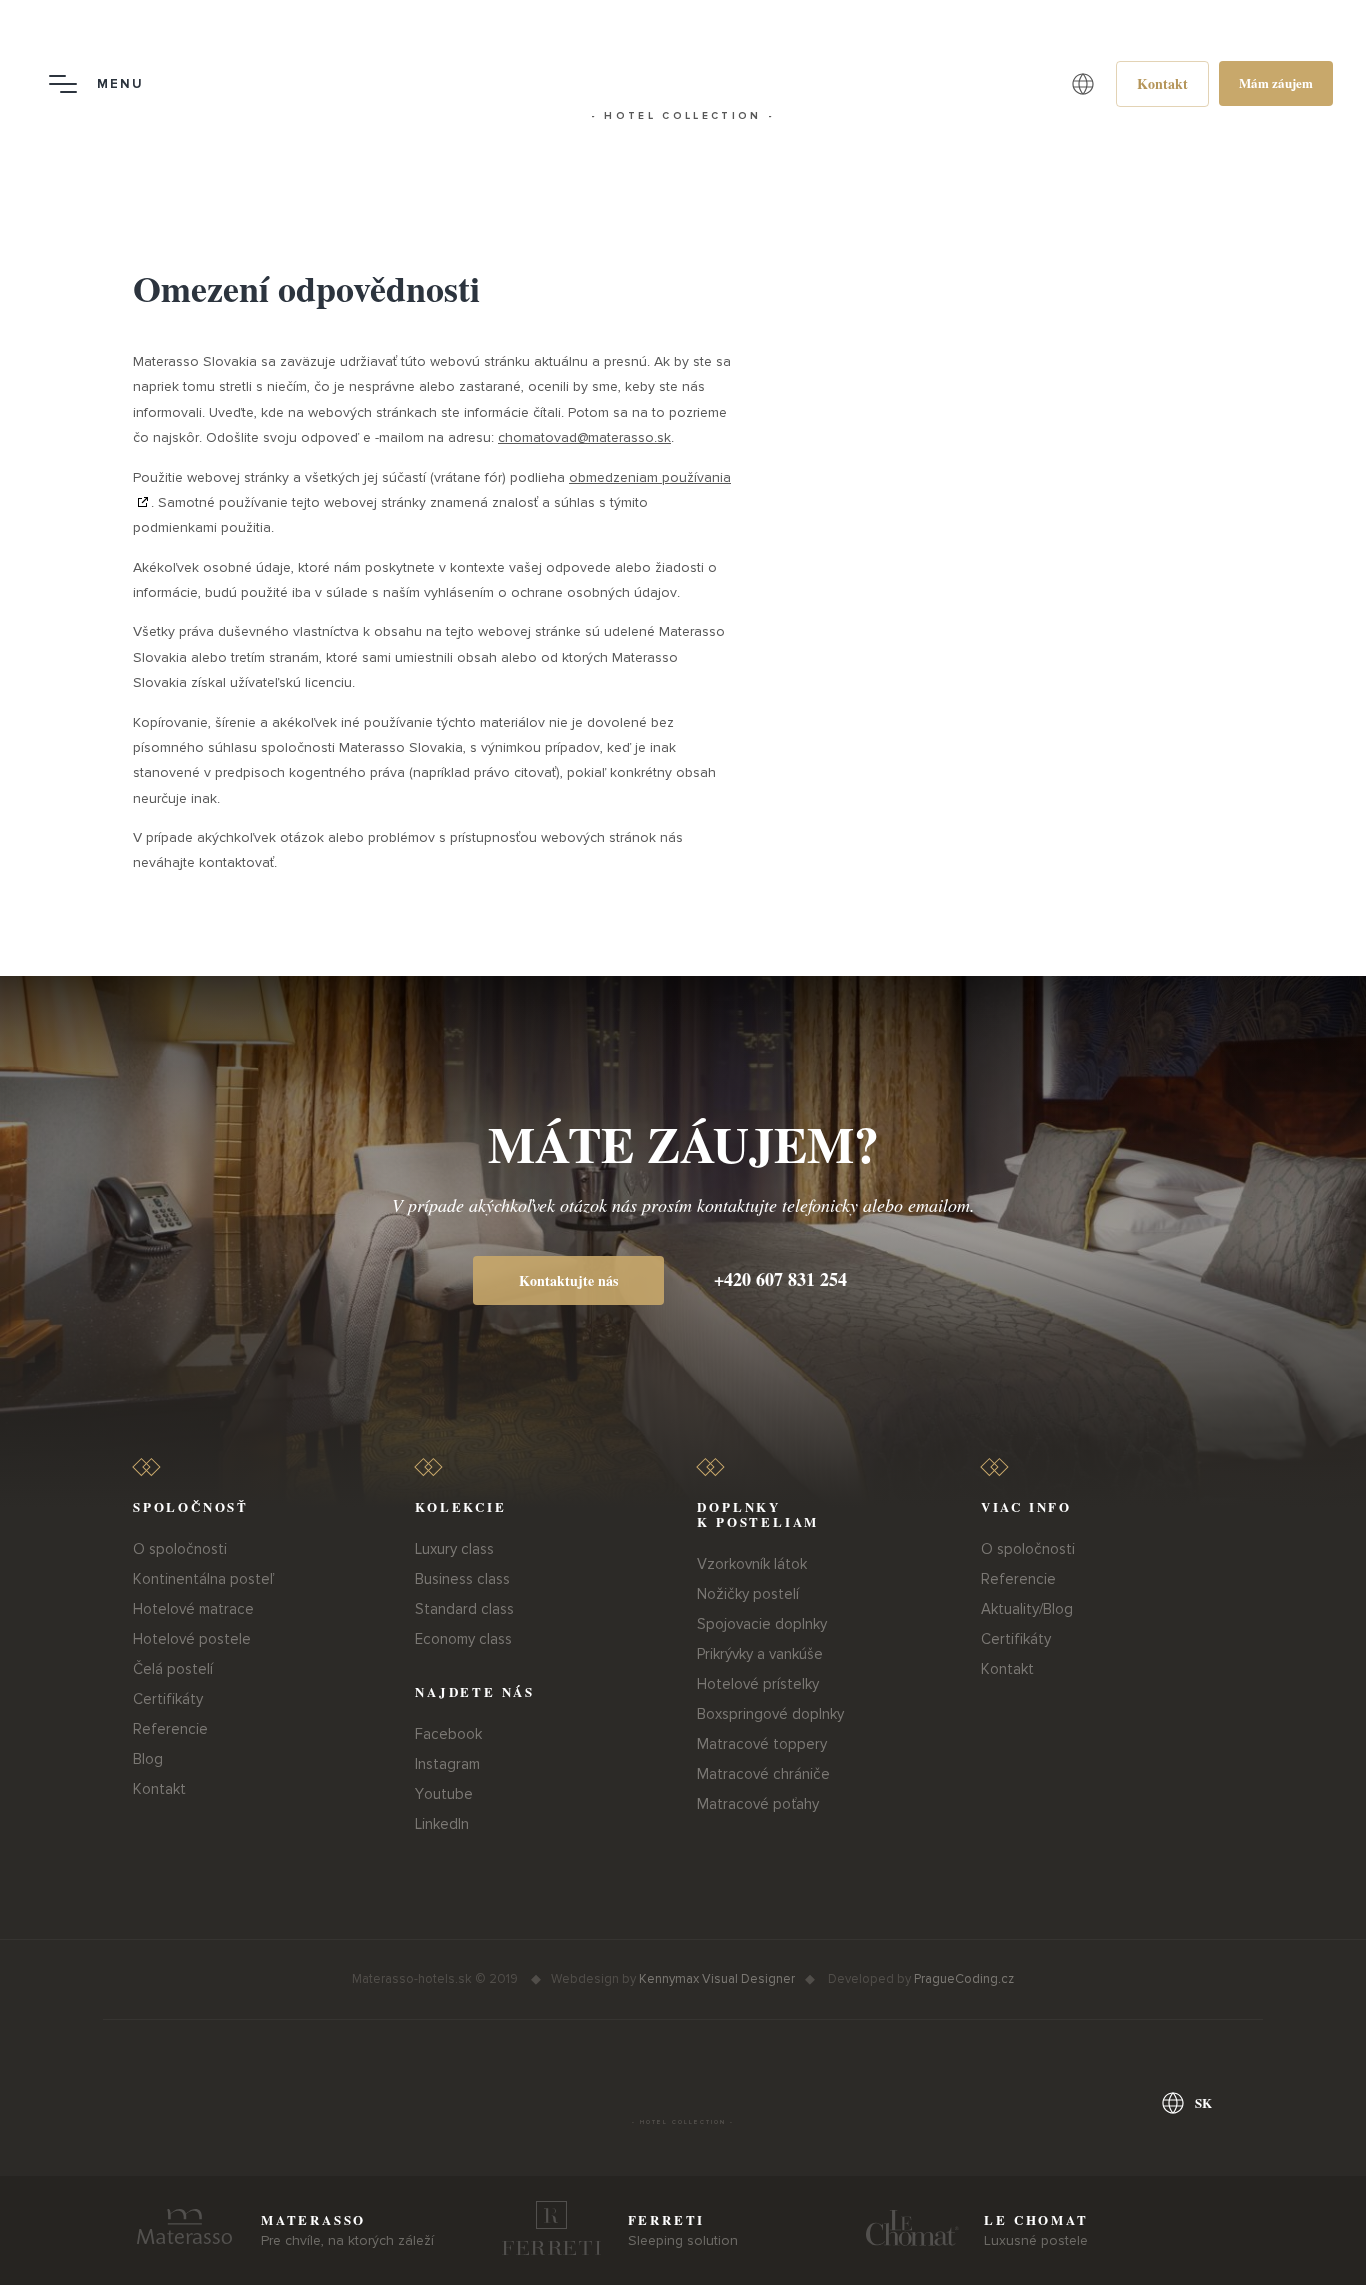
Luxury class (454, 1549)
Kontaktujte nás (568, 1280)
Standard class (464, 1609)
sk (1203, 2102)
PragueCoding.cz (964, 1979)
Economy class (463, 1639)
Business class (462, 1579)
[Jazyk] (1083, 84)
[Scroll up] (1328, 2244)
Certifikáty (168, 1699)
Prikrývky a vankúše (760, 1654)
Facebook (448, 1734)
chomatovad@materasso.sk (584, 437)
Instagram (447, 1764)
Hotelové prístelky (758, 1684)
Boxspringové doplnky (770, 1714)
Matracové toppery (762, 1744)
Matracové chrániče (763, 1774)
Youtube (444, 1794)
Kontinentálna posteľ (203, 1579)
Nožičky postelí (748, 1594)
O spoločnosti (180, 1549)
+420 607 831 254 (780, 1279)
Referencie (170, 1729)
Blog (148, 1759)
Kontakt (159, 1789)
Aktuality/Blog (1027, 1609)
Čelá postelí (173, 1669)
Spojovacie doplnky (762, 1624)
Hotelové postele (192, 1639)
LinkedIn (442, 1824)
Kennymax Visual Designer (717, 1979)
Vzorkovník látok (752, 1564)
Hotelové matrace (193, 1609)
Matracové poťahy (758, 1804)
